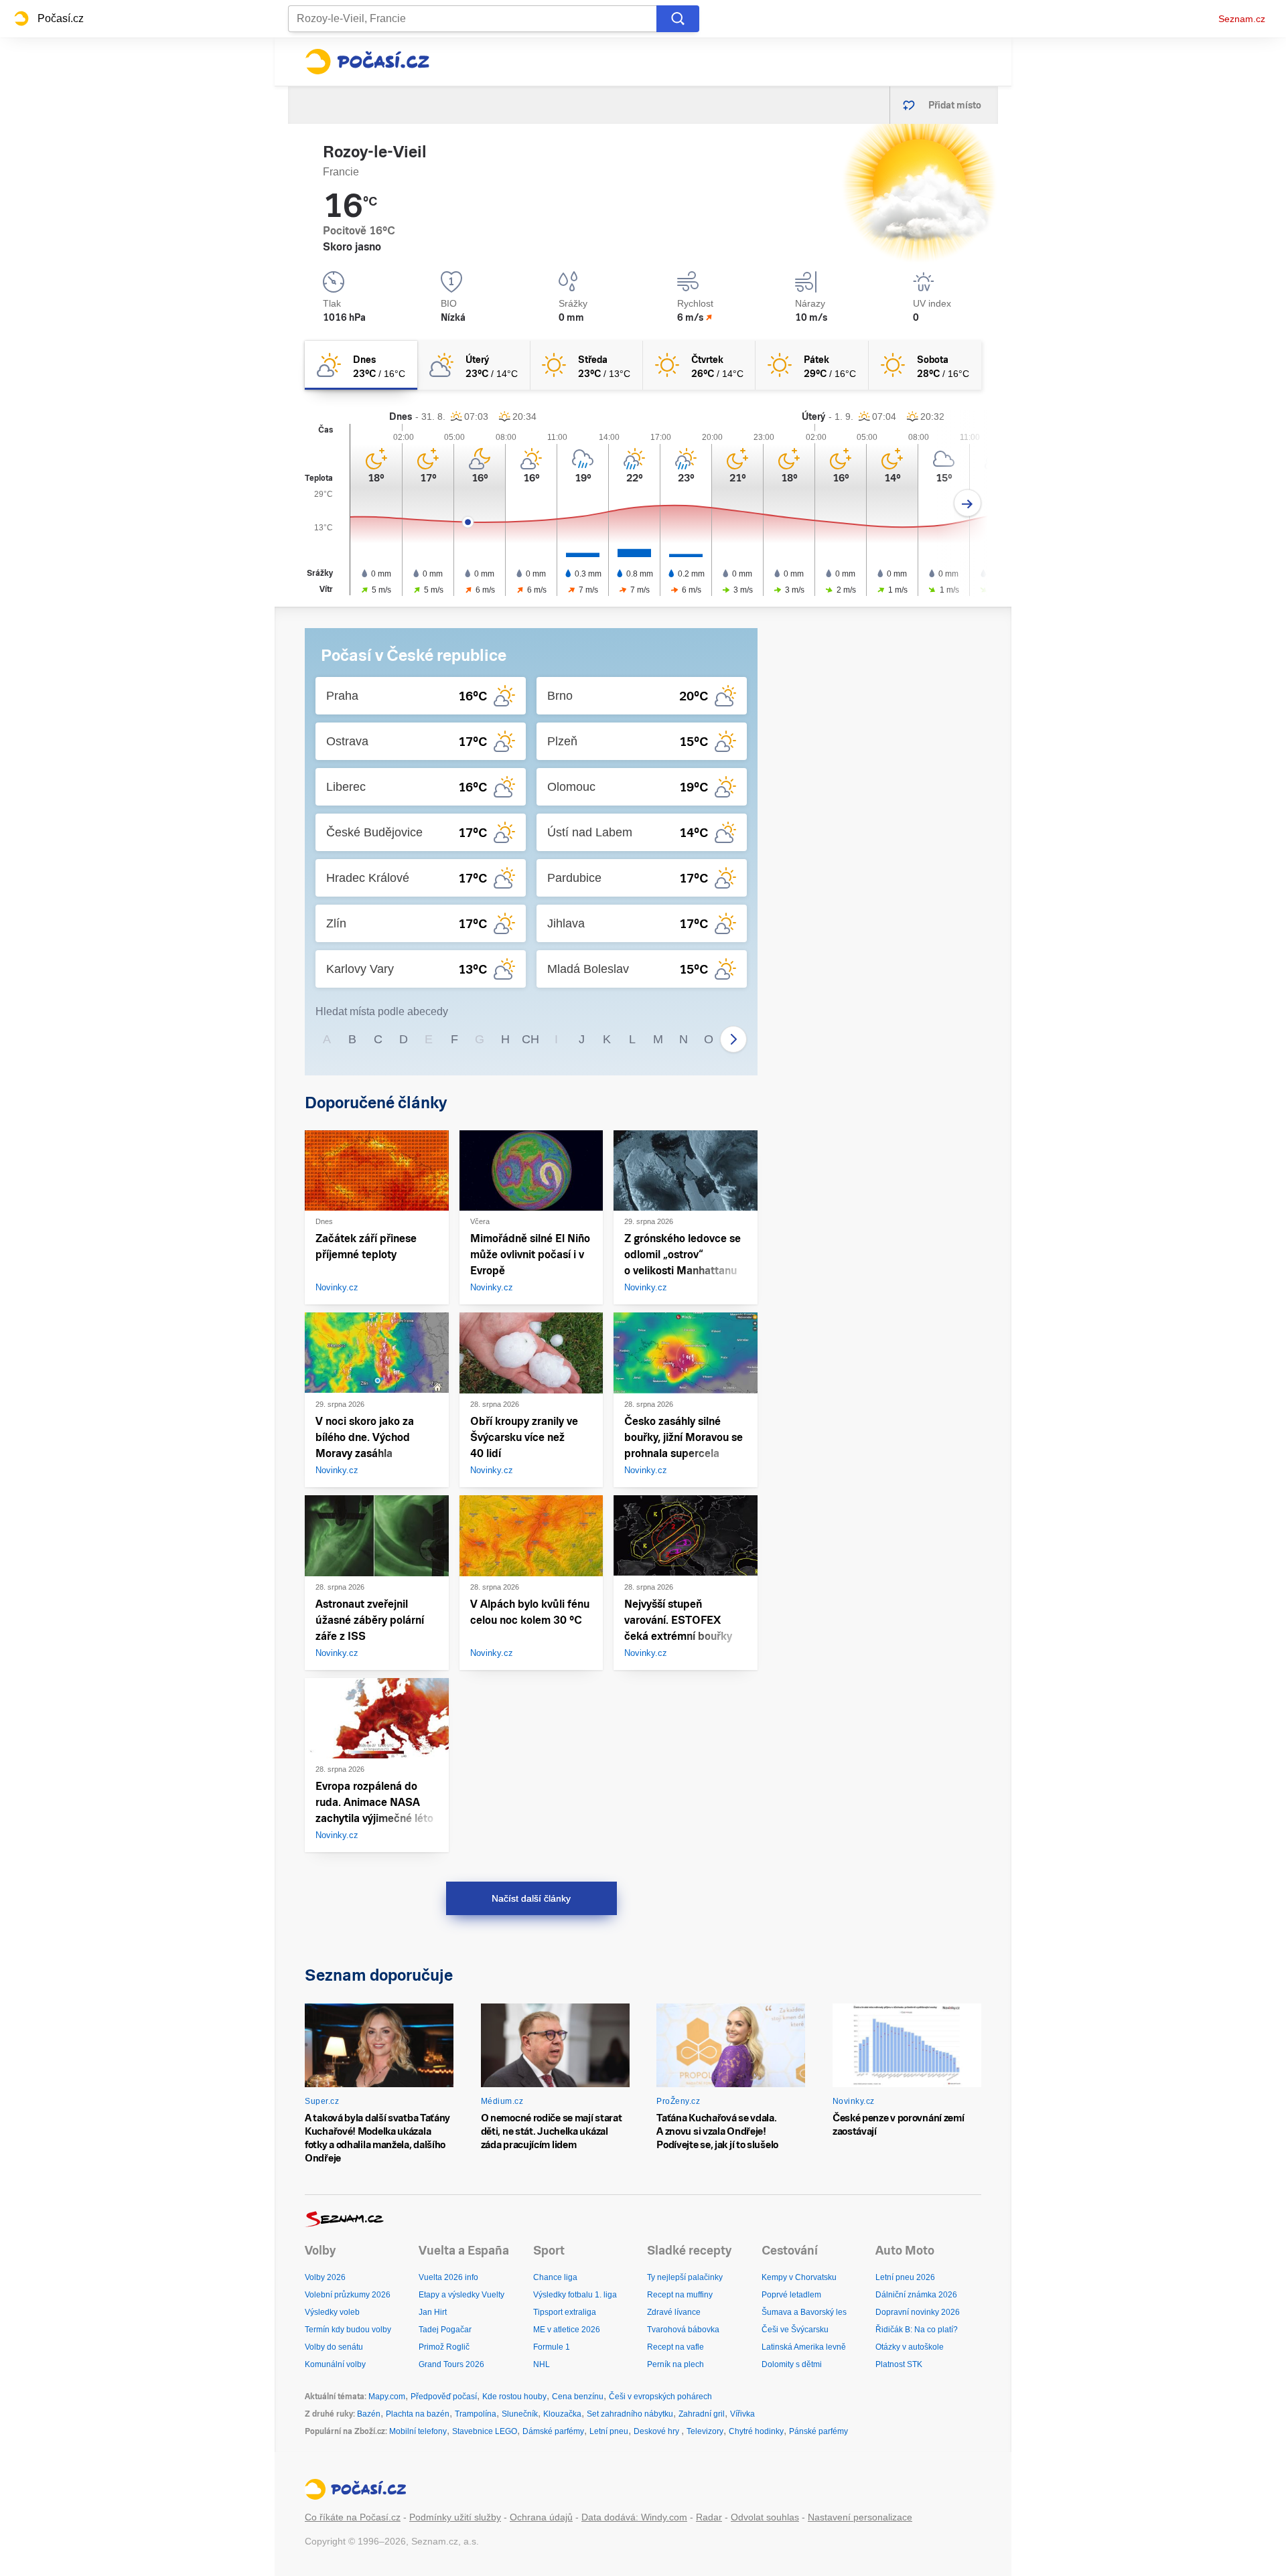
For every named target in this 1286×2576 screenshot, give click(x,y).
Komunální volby (335, 2364)
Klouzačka (562, 2414)
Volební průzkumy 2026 (348, 2295)
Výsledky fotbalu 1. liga (575, 2295)
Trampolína (476, 2414)
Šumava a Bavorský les (804, 2312)
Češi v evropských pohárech (660, 2397)
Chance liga (555, 2277)
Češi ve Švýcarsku (795, 2330)
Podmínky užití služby (455, 2517)
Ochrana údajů (541, 2517)
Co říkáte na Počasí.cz (353, 2517)
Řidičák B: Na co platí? (917, 2330)
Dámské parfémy (553, 2431)
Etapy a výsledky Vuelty (461, 2295)
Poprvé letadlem (791, 2295)
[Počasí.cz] (367, 62)
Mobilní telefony (418, 2431)
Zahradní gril (702, 2414)
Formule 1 (552, 2347)
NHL (542, 2364)
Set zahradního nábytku (630, 2414)
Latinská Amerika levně (804, 2347)
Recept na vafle (675, 2347)
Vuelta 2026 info (448, 2277)
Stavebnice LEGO (485, 2431)
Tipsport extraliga (565, 2312)
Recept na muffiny (680, 2295)
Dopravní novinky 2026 (918, 2312)
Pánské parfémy (818, 2431)
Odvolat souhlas (765, 2517)
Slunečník (520, 2414)
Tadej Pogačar (445, 2330)
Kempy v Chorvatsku (799, 2277)
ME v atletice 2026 (567, 2330)
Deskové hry (657, 2431)
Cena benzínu (578, 2397)
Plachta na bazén (418, 2414)
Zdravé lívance (674, 2312)
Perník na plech (675, 2364)
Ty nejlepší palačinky (685, 2277)
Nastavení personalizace (860, 2517)
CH (530, 1039)
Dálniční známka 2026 (916, 2295)
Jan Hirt (433, 2312)
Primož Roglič (444, 2347)
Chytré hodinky (756, 2431)
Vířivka (742, 2414)
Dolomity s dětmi (792, 2364)
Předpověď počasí (444, 2397)
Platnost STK (899, 2364)
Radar (709, 2517)
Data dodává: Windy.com (634, 2517)
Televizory (705, 2431)
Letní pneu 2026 (905, 2277)
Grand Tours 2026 (451, 2364)
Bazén (369, 2414)
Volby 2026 (325, 2277)
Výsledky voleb (332, 2312)
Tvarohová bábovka (683, 2330)
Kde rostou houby (514, 2397)
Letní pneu (609, 2431)
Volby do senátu (334, 2347)
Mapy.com (387, 2397)
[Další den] (968, 503)
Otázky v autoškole (910, 2347)
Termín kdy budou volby (348, 2330)
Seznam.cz (1242, 19)
